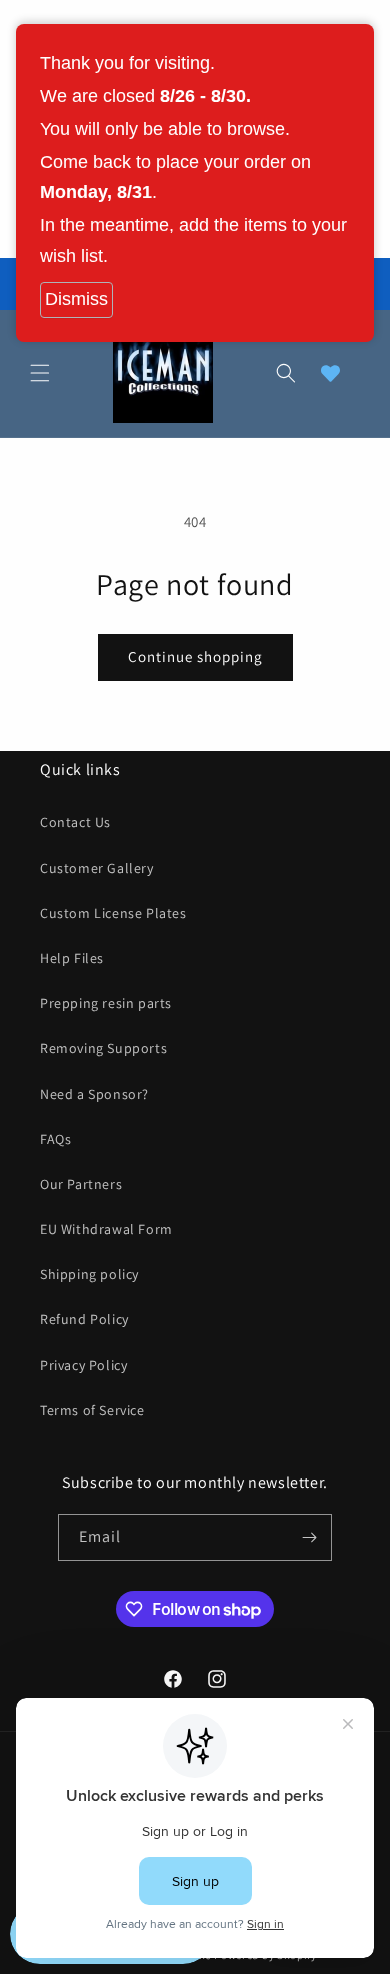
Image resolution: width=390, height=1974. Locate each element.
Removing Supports (103, 1048)
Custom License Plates (113, 913)
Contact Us (75, 822)
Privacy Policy (83, 1365)
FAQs (55, 1139)
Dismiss (76, 299)
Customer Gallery (97, 868)
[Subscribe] (309, 1537)
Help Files (72, 958)
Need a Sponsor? (94, 1094)
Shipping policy (89, 1274)
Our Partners (81, 1184)
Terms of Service (92, 1410)
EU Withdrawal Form (106, 1229)
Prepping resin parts (106, 1003)
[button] (40, 373)
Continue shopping (195, 656)
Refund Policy (84, 1319)
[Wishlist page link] (330, 373)
